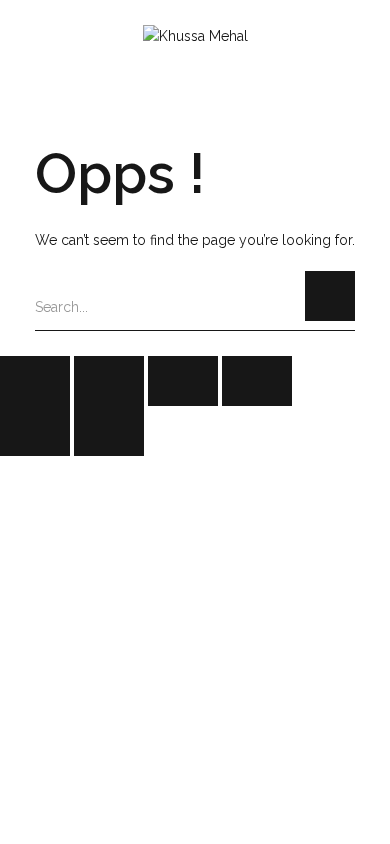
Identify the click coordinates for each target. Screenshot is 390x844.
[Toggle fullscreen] (183, 381)
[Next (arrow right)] (109, 431)
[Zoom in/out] (257, 381)
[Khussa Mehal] (195, 37)
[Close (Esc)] (35, 381)
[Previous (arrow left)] (35, 431)
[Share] (109, 381)
